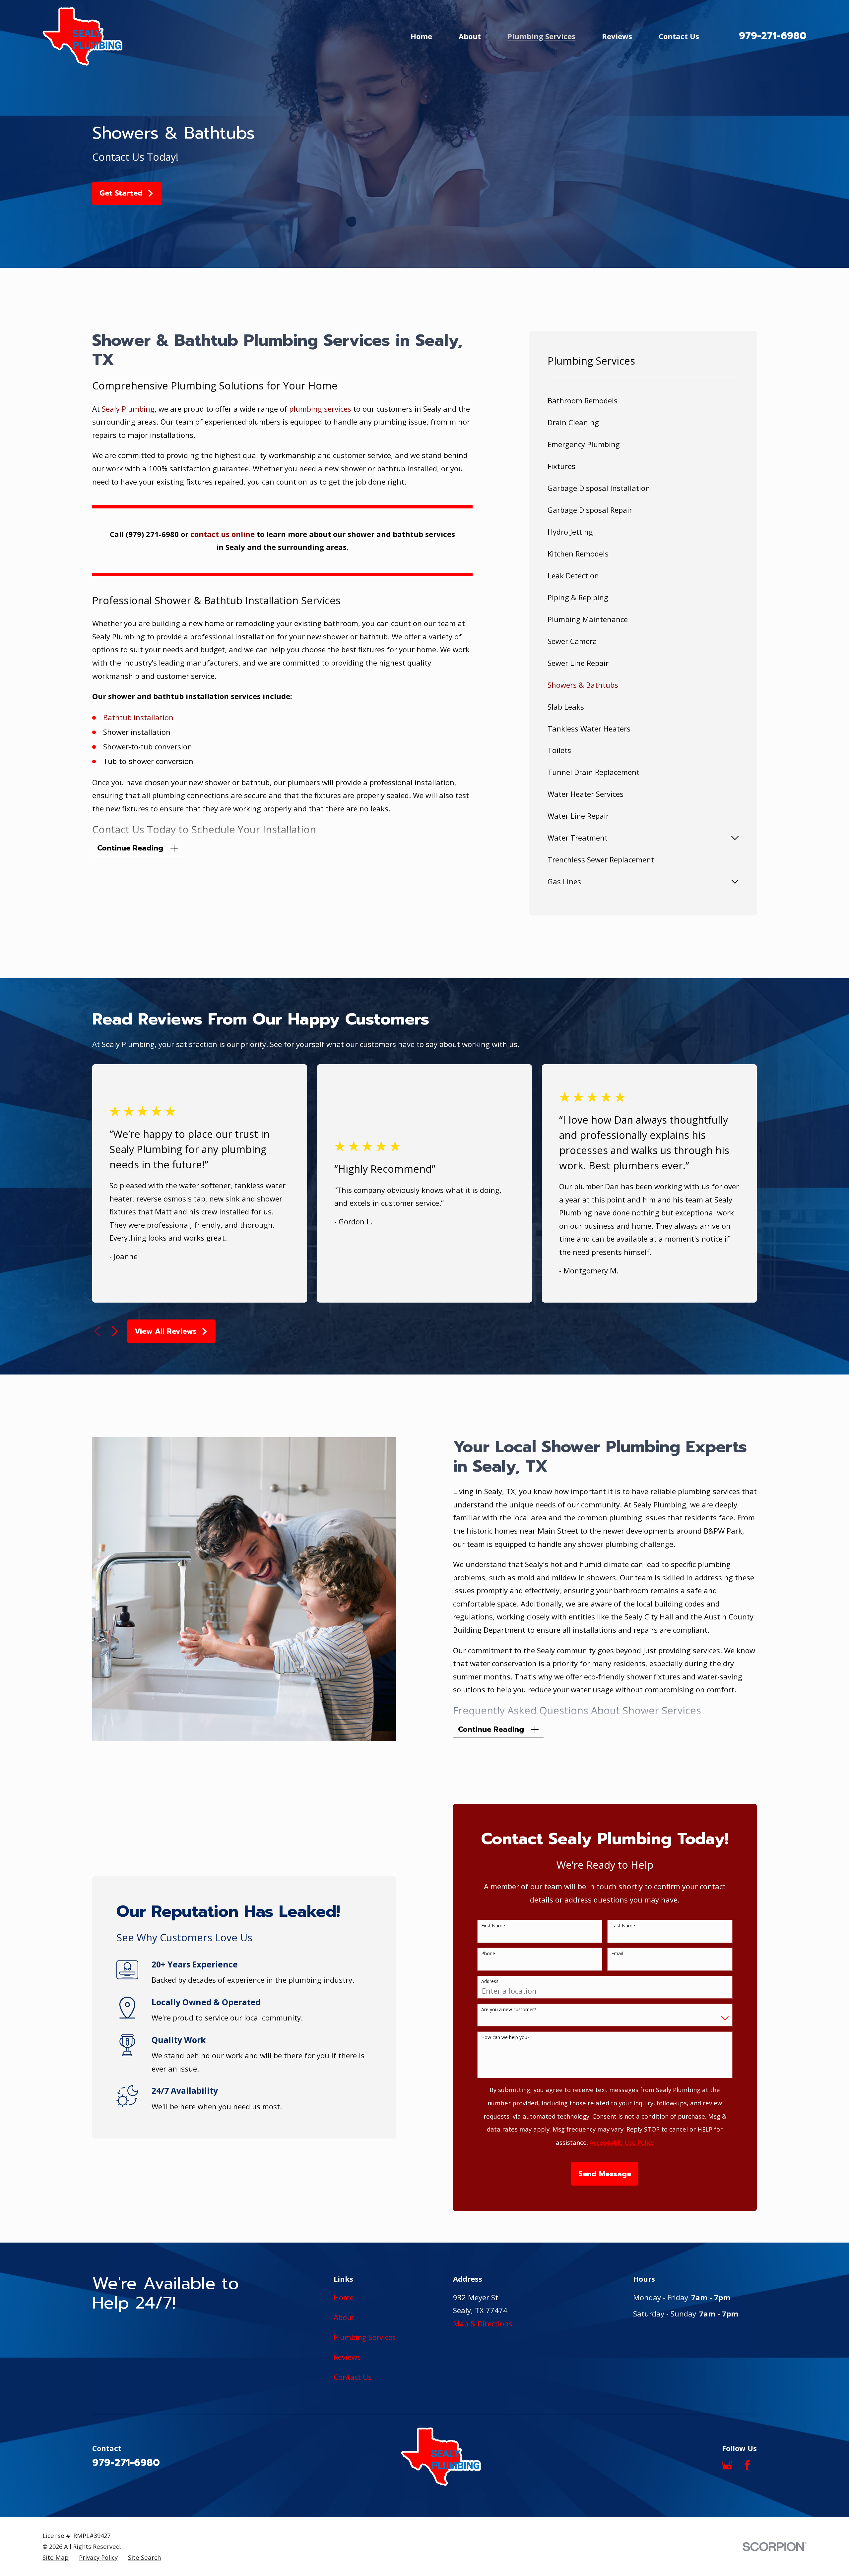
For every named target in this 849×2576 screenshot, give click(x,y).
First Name (493, 1926)
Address (490, 1982)
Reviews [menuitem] (617, 36)
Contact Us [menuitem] (679, 36)
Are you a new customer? (509, 2010)
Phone (488, 1954)
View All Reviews (166, 1331)
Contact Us (353, 2377)
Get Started (121, 193)
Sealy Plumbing (128, 409)
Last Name (623, 1926)
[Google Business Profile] (727, 2465)
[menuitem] (643, 401)
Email (617, 1954)
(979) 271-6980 (152, 534)
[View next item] (115, 1331)
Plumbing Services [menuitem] (541, 36)
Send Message (605, 2174)
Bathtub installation (138, 717)
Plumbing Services (365, 2337)
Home (344, 2297)
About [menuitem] (470, 36)
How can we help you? (505, 2038)
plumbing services (320, 409)
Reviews (347, 2357)
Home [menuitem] (421, 36)
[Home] (82, 36)
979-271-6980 (773, 36)
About (344, 2317)
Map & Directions (483, 2323)
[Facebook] (747, 2465)
